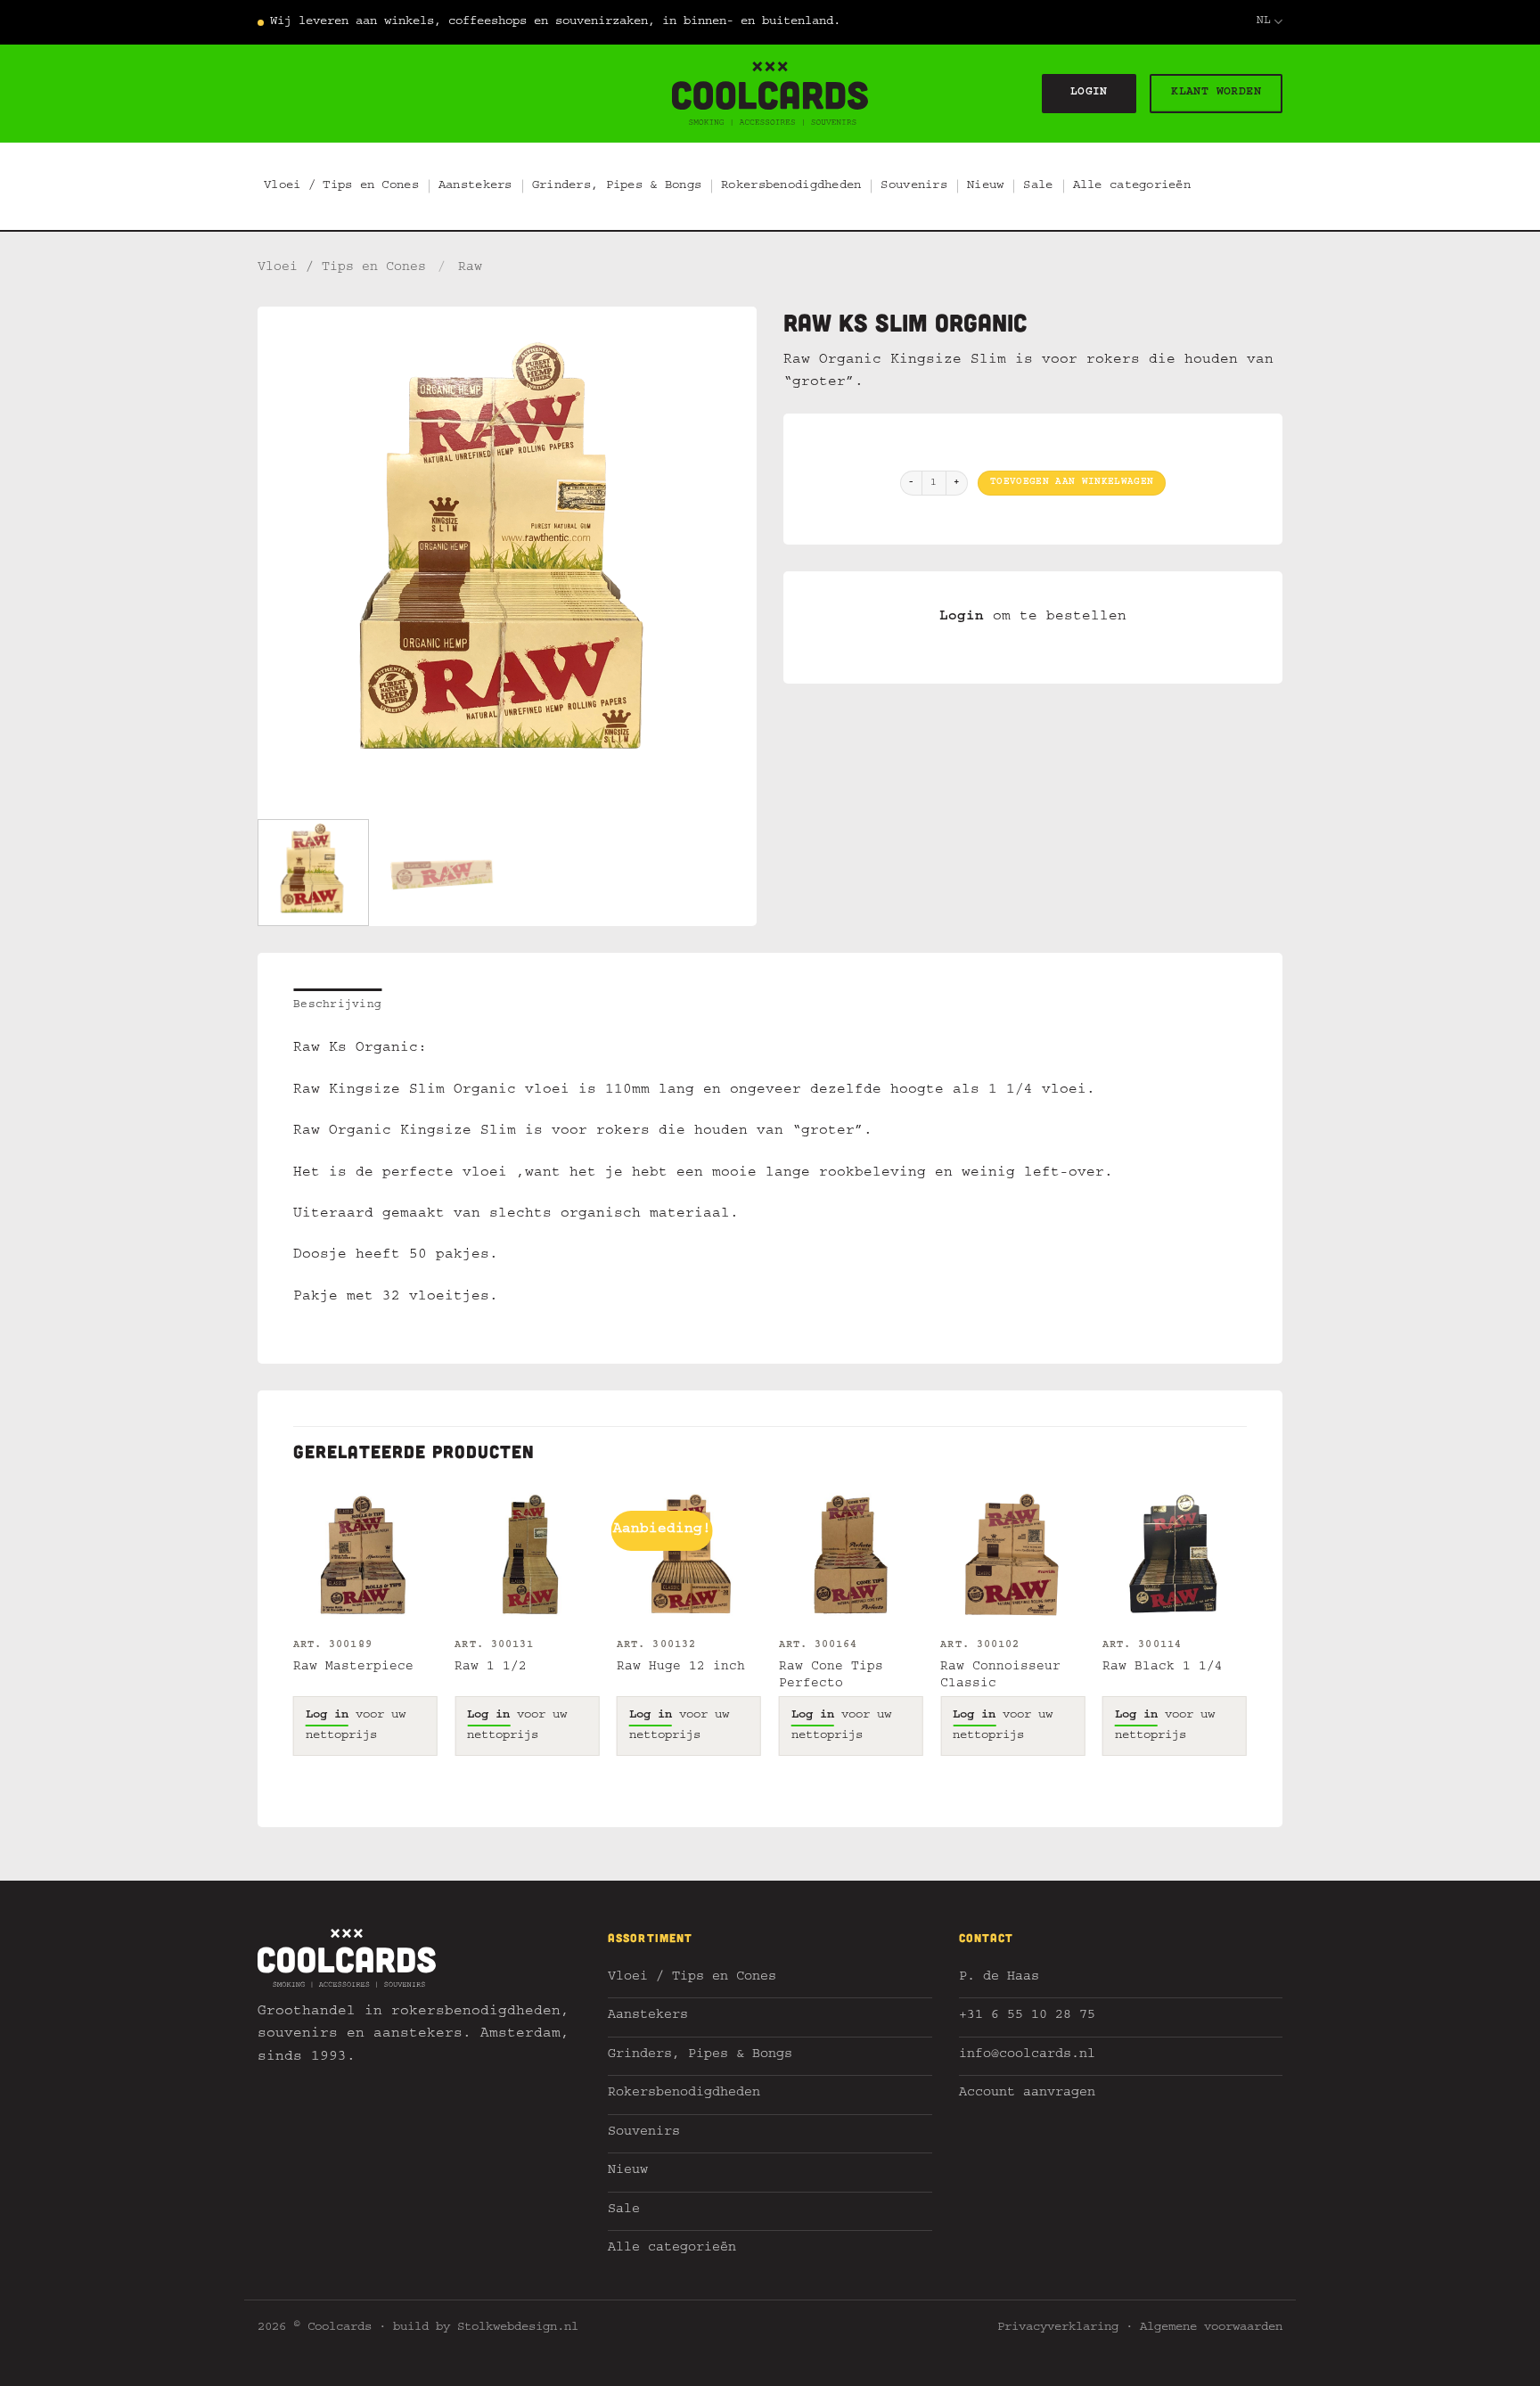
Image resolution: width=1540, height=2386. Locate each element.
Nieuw (985, 186)
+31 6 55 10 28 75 (1027, 2017)
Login (962, 618)
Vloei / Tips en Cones (341, 186)
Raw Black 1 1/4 (1163, 1668)
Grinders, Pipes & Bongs (617, 186)
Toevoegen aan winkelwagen (1072, 483)
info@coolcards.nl (1027, 2056)
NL (1264, 22)
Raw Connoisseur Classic (1000, 1676)
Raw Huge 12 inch (681, 1668)
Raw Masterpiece (353, 1668)
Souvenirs (914, 186)
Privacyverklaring (1058, 2328)
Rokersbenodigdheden (791, 186)
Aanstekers (475, 186)
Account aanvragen (1027, 2094)
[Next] (725, 556)
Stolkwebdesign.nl (518, 2328)
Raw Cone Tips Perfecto (831, 1676)
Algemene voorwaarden (1211, 2328)
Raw (470, 268)
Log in (327, 1716)
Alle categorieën (1132, 186)
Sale (1038, 186)
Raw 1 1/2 (491, 1668)
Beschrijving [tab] (337, 1006)
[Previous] (290, 556)
